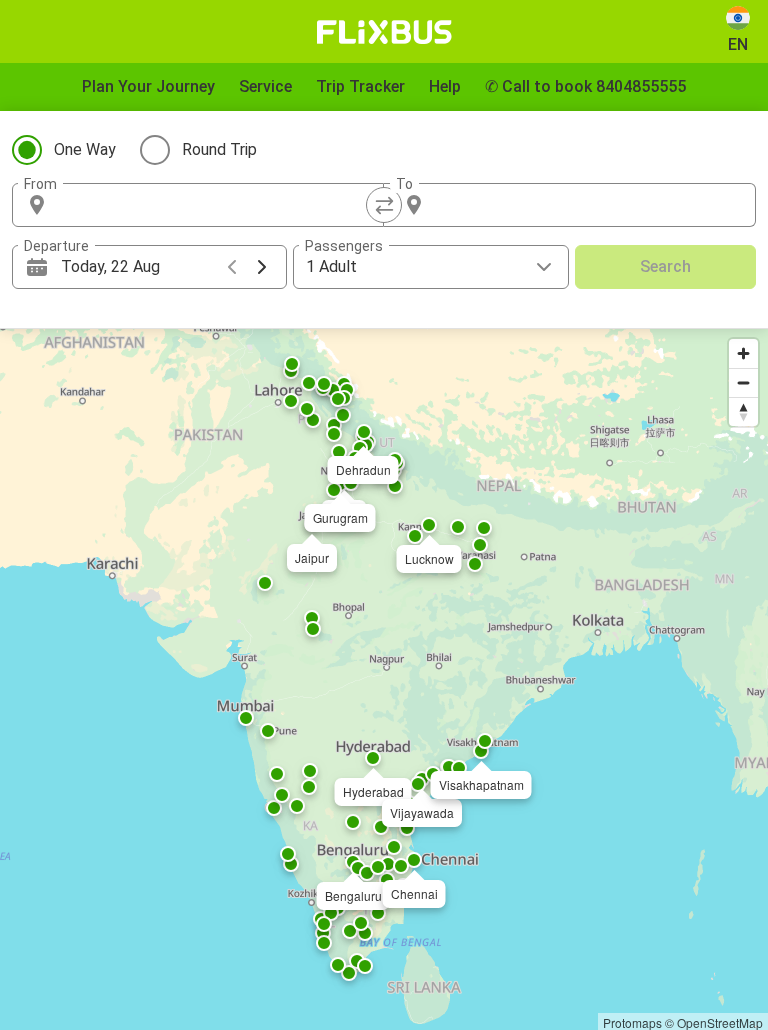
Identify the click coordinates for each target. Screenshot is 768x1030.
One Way (85, 149)
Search (665, 266)
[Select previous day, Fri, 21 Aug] (232, 267)
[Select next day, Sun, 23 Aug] (262, 267)
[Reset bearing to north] (743, 411)
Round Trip (219, 149)
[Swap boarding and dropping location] (384, 205)
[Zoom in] (743, 353)
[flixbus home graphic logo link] (384, 32)
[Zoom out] (743, 382)
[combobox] (216, 205)
